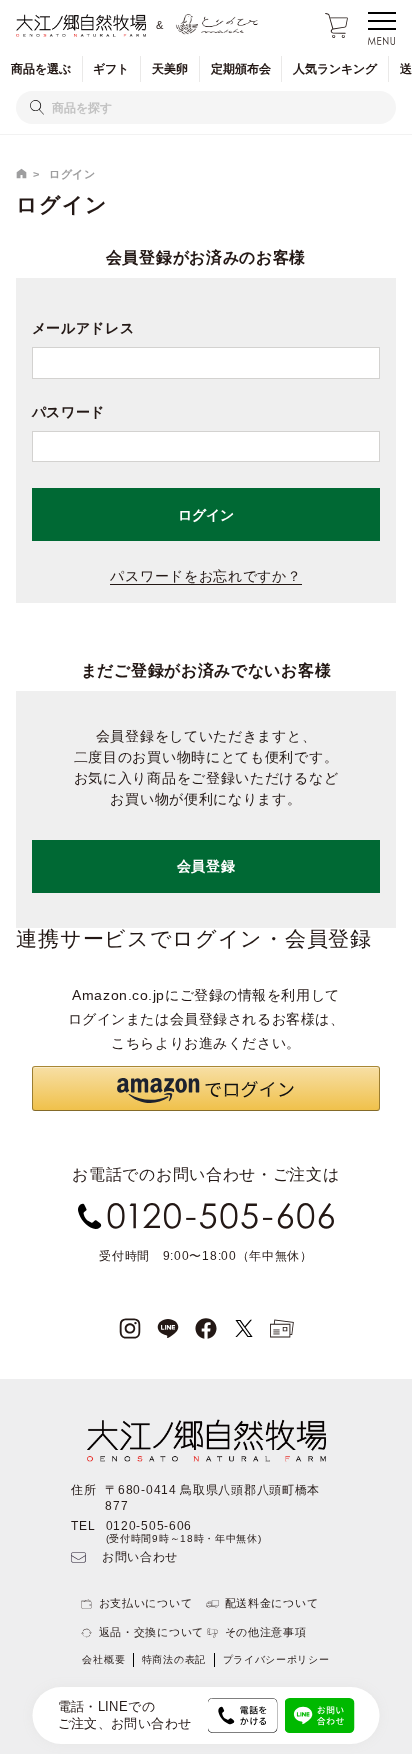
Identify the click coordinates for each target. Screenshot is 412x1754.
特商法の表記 (174, 1659)
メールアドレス (83, 328)
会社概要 (103, 1659)
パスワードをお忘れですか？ (205, 576)
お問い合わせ (140, 1557)
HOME (21, 173)
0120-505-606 (149, 1526)
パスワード (69, 412)
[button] (206, 1088)
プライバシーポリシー (276, 1659)
